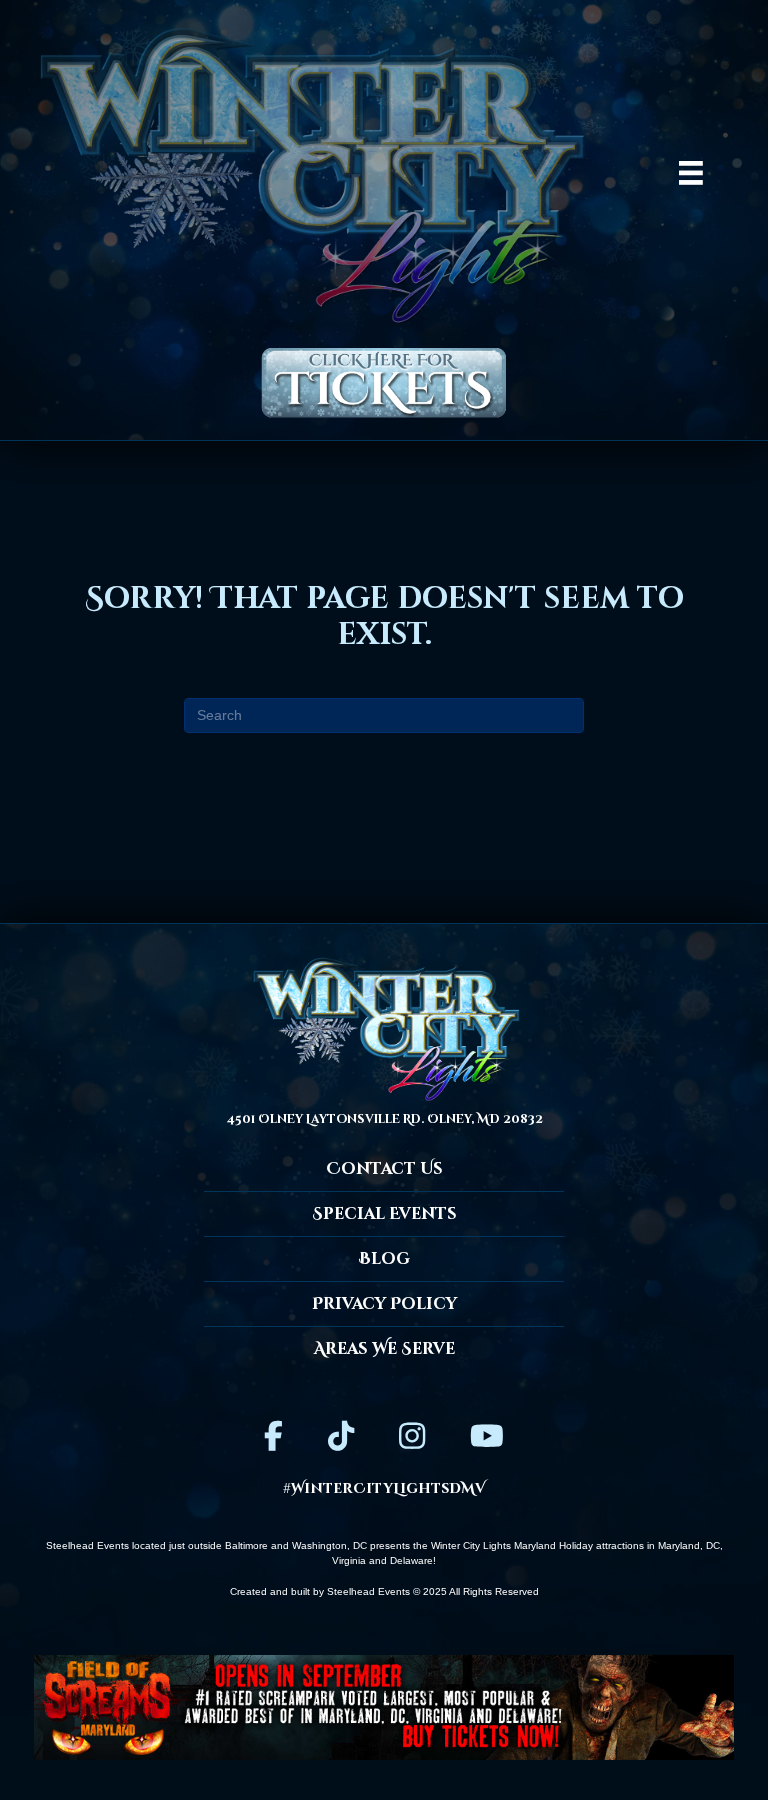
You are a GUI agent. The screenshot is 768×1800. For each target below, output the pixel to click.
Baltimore (246, 1545)
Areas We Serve (384, 1349)
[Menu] (691, 173)
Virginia (349, 1560)
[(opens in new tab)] (384, 1706)
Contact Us (384, 1169)
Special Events (384, 1214)
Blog (384, 1259)
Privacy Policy (384, 1304)
